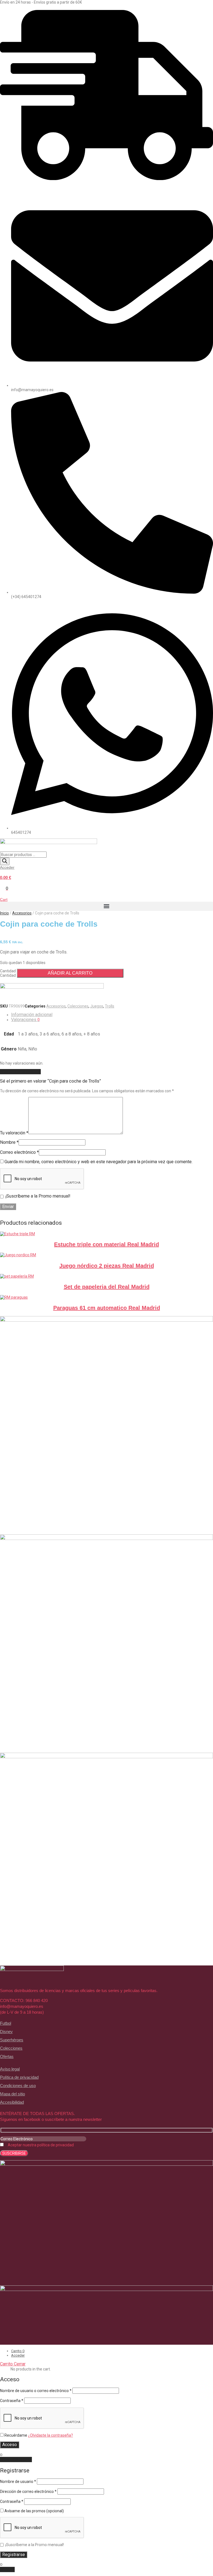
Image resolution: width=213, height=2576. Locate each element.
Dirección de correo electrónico (28, 2492)
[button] (106, 906)
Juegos (97, 1006)
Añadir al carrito (70, 973)
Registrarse (14, 2555)
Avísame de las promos (34, 2511)
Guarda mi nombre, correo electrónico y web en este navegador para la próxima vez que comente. (98, 1162)
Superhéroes (12, 2040)
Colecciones (78, 1006)
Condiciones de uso (18, 2086)
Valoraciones (25, 1020)
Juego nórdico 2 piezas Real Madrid (107, 1266)
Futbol (6, 2023)
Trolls (110, 1006)
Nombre (9, 1142)
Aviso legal (10, 2069)
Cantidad (8, 971)
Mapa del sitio (12, 2094)
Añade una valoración (20, 1072)
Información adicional (32, 1015)
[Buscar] (5, 861)
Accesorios (22, 913)
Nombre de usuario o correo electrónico (36, 2391)
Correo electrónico (19, 1152)
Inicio (4, 913)
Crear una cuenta (16, 2460)
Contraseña (12, 2401)
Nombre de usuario (18, 2482)
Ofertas (7, 2056)
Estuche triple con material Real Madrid (106, 1244)
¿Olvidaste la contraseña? (50, 2435)
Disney (6, 2032)
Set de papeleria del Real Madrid (107, 1287)
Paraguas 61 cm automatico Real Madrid (107, 1308)
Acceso (10, 2445)
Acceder (7, 867)
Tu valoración (14, 1133)
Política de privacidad (19, 2077)
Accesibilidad (12, 2102)
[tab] (112, 1015)
